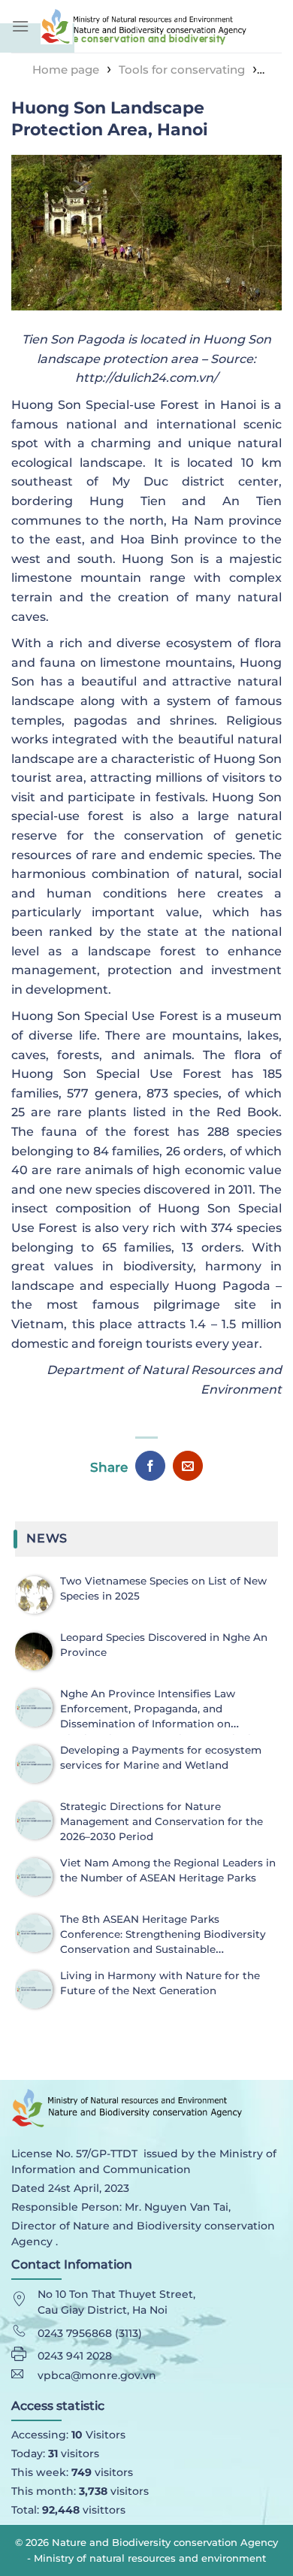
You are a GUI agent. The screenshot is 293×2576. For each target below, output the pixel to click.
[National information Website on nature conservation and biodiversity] (161, 26)
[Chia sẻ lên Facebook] (150, 1466)
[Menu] (20, 26)
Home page (66, 70)
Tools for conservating (182, 70)
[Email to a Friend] (188, 1466)
